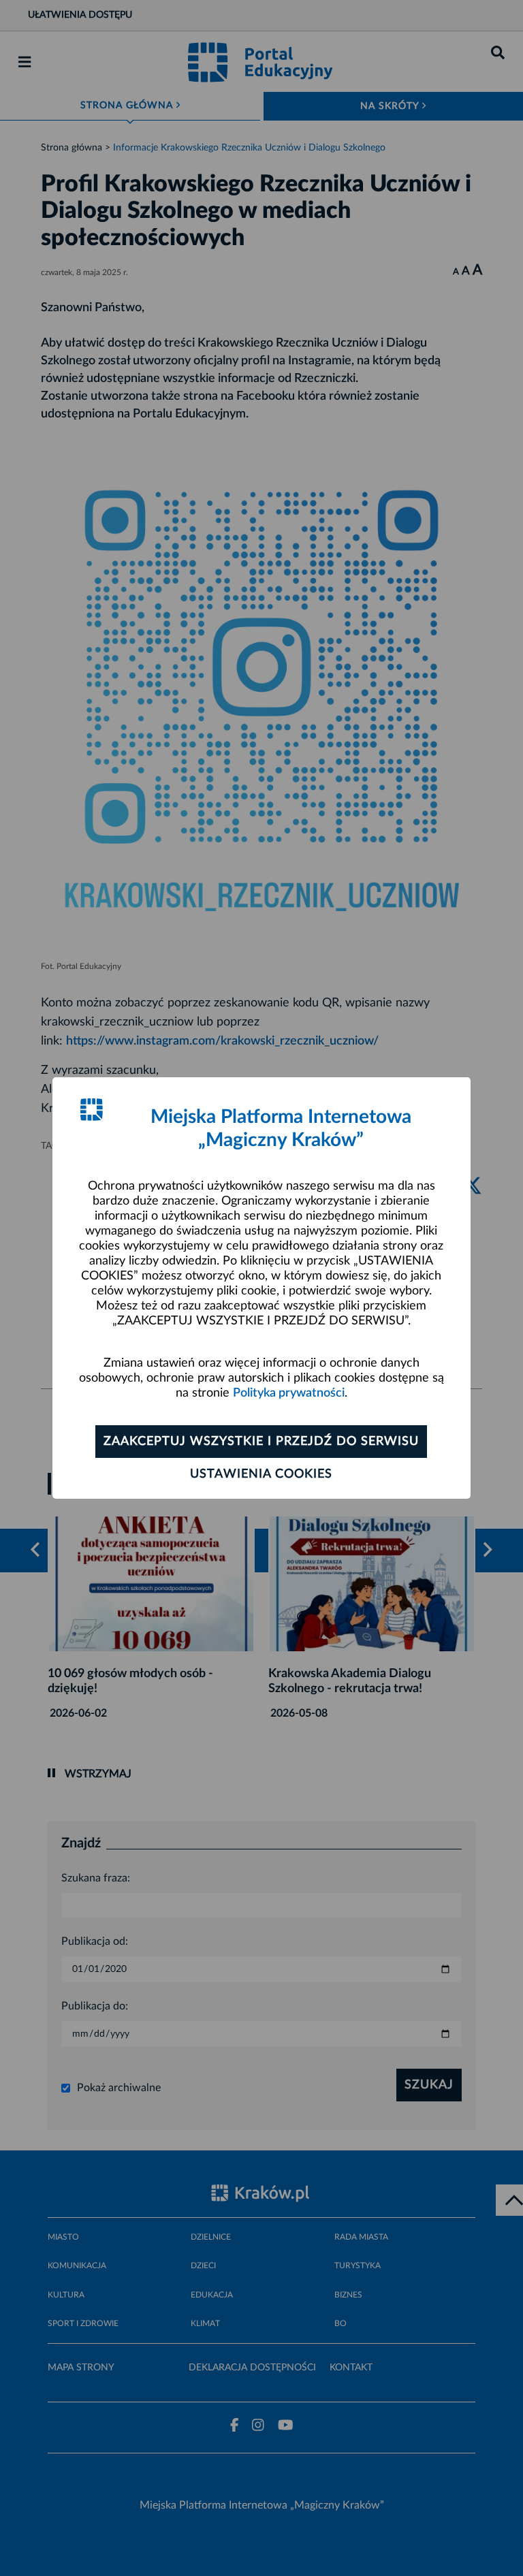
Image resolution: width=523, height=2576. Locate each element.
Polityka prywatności (289, 1393)
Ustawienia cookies (261, 1474)
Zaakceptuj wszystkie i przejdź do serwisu (261, 1442)
